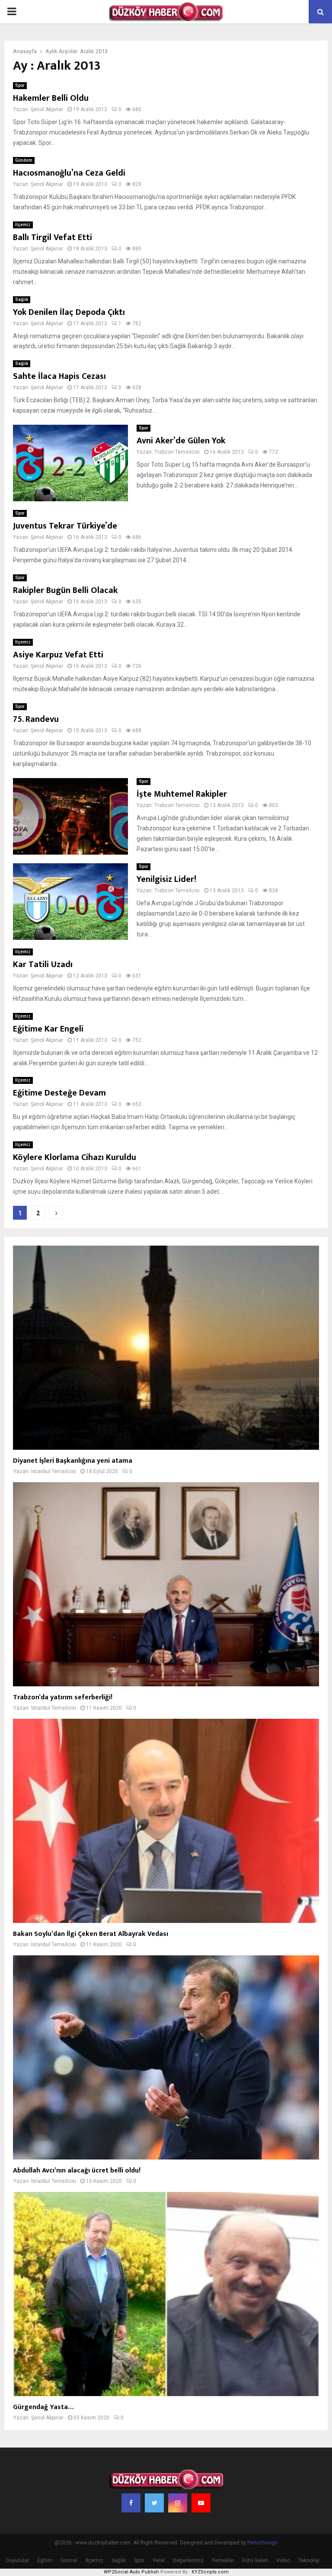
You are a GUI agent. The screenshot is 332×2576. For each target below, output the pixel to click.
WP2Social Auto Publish (131, 2572)
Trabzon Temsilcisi (177, 452)
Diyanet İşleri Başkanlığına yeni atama (73, 1461)
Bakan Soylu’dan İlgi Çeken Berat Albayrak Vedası (91, 1934)
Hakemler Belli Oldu (51, 98)
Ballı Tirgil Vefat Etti (53, 237)
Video (283, 2560)
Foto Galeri (255, 2560)
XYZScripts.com (210, 2572)
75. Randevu (36, 719)
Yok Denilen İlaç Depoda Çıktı (69, 312)
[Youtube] (201, 2503)
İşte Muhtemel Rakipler (182, 794)
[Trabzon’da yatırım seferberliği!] (166, 1584)
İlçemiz (23, 225)
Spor (20, 85)
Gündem (24, 160)
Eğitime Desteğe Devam (59, 1093)
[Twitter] (154, 2503)
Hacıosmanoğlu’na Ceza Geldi (69, 173)
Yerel (159, 2560)
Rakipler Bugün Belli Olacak (65, 590)
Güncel (69, 2560)
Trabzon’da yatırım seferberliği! (63, 1697)
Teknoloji (309, 2560)
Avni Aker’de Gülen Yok (181, 441)
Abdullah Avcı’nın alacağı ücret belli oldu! (77, 2171)
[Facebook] (131, 2503)
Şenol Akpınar (47, 109)
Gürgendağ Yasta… (43, 2407)
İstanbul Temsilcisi (54, 1471)
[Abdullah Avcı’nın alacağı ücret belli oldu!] (166, 2057)
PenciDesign (262, 2543)
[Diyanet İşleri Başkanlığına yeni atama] (166, 1348)
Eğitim (45, 2560)
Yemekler (223, 2560)
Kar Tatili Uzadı (43, 964)
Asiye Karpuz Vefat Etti (58, 655)
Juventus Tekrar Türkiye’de (65, 526)
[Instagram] (178, 2503)
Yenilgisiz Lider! (166, 879)
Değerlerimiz (188, 2560)
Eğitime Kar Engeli (48, 1029)
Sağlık (22, 300)
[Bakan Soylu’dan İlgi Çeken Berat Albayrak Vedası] (166, 1821)
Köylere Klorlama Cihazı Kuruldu (75, 1157)
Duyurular (18, 2560)
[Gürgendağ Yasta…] (166, 2294)
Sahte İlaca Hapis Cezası (59, 376)
